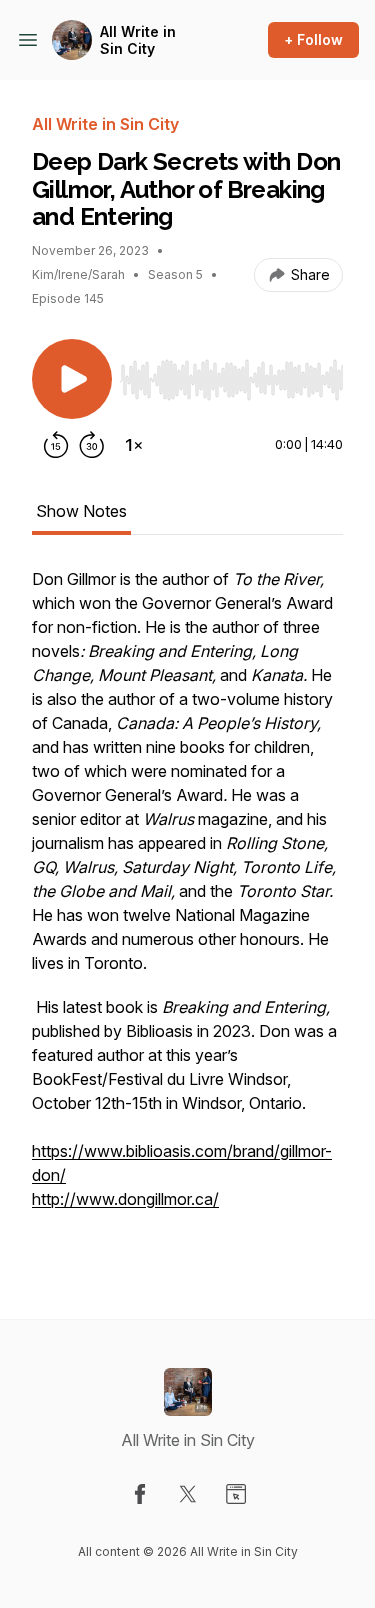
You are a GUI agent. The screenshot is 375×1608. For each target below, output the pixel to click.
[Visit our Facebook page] (140, 1494)
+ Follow (313, 39)
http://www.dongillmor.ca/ (125, 1199)
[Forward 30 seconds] (92, 445)
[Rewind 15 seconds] (56, 445)
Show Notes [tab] (81, 511)
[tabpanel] (187, 911)
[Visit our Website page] (236, 1494)
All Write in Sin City (138, 40)
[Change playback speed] (134, 445)
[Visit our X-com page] (188, 1494)
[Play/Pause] (72, 379)
